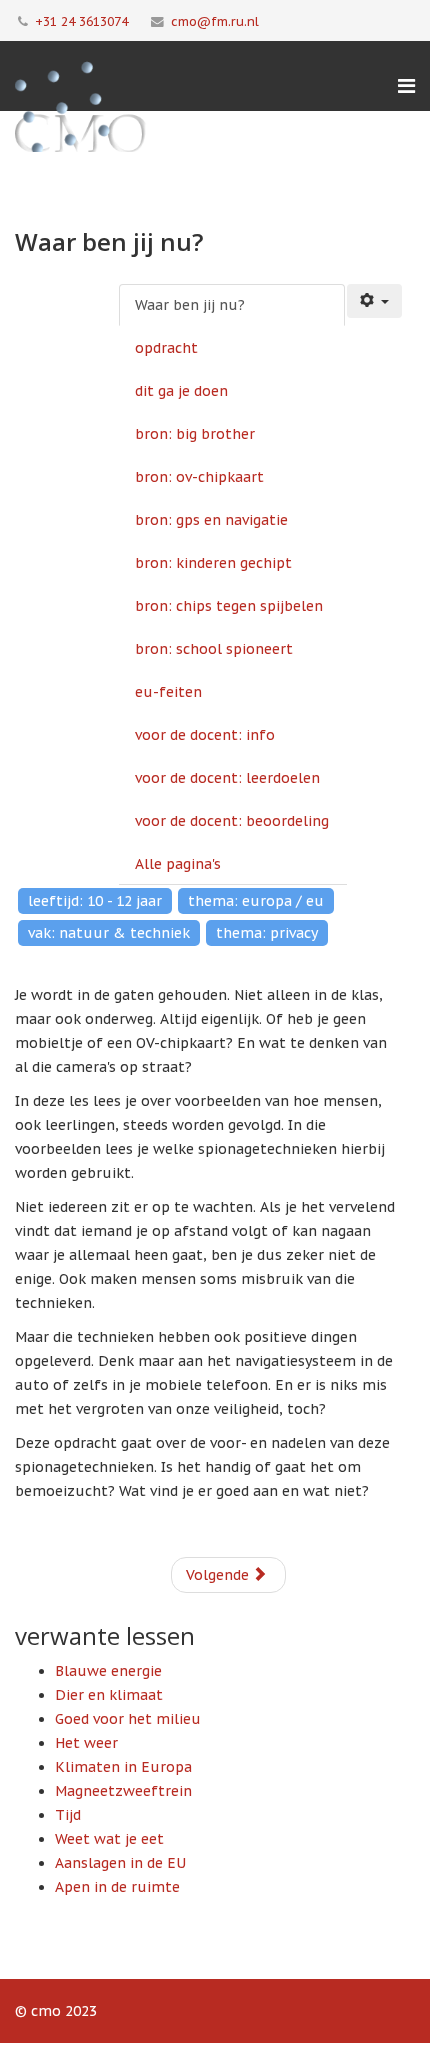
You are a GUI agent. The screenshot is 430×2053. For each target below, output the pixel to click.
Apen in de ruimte (117, 1887)
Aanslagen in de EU (120, 1863)
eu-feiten (168, 692)
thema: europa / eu (256, 901)
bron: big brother (195, 434)
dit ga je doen (181, 391)
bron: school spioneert (214, 649)
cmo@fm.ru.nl (215, 21)
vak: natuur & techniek (109, 933)
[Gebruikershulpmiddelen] (375, 301)
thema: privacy (267, 933)
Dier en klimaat (109, 1695)
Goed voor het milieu (128, 1719)
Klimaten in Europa (123, 1767)
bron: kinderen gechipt (213, 563)
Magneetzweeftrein (123, 1791)
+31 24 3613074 (81, 21)
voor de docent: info (205, 735)
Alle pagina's (178, 864)
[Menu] (406, 86)
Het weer (86, 1743)
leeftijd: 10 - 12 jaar (95, 901)
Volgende (219, 1575)
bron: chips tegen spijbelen (229, 606)
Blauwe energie (108, 1671)
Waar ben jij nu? (190, 305)
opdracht (166, 348)
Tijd (68, 1815)
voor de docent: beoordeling (232, 821)
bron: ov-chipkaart (199, 477)
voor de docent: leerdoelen (227, 778)
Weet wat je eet (109, 1839)
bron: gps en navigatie (211, 520)
